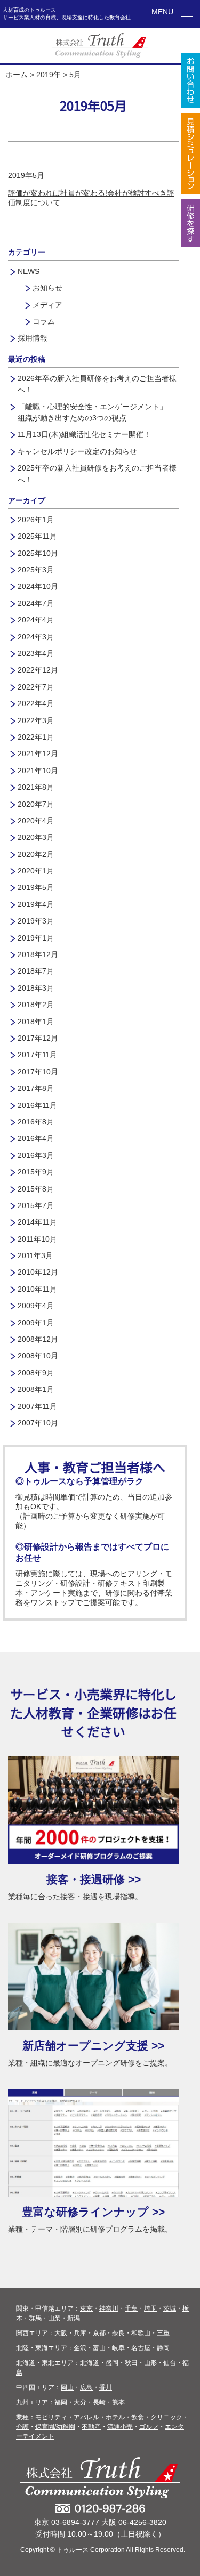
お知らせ (47, 288)
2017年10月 (38, 1072)
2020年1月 (36, 871)
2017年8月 (36, 1088)
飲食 (138, 2417)
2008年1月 (36, 1389)
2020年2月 (36, 854)
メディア (47, 305)
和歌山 (141, 2333)
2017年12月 (38, 1038)
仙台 (170, 2363)
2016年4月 (36, 1138)
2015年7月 (36, 1205)
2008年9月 (36, 1373)
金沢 (80, 2348)
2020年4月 (36, 821)
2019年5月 (36, 887)
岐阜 (118, 2348)
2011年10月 (37, 1239)
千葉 (131, 2308)
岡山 (67, 2387)
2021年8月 (36, 787)
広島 (86, 2387)
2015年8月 (36, 1189)
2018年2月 (36, 1005)
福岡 (61, 2402)
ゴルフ (149, 2427)
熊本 (118, 2402)
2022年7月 (36, 687)
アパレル (86, 2417)
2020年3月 (36, 837)
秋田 (131, 2363)
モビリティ (51, 2417)
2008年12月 (38, 1339)
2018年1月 (36, 1022)
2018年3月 (36, 988)
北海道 (90, 2363)
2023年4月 (36, 653)
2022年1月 (36, 737)
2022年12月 (38, 670)
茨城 (170, 2308)
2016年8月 (36, 1122)
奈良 (118, 2333)
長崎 (99, 2402)
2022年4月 (36, 703)
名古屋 (141, 2348)
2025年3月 (36, 570)
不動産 (91, 2427)
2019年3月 (36, 921)
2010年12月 (38, 1272)
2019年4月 (36, 904)
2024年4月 (36, 620)
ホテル (115, 2417)
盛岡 (112, 2363)
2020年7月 (36, 804)
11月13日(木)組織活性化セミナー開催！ (84, 434)
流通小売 (120, 2427)
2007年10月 (38, 1423)
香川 (106, 2387)
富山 (99, 2348)
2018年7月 (36, 971)
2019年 (49, 75)
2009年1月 (36, 1323)
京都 (99, 2333)
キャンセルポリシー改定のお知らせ (77, 451)
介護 (22, 2427)
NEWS (29, 271)
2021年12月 (38, 754)
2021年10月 (38, 771)
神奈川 (109, 2308)
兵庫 (80, 2333)
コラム (44, 321)
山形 (150, 2363)
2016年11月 (37, 1105)
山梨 (54, 2318)
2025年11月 (37, 536)
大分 (80, 2402)
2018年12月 (38, 954)
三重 (163, 2333)
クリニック (166, 2417)
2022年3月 (36, 720)
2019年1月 (36, 938)
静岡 (163, 2348)
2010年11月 (37, 1289)
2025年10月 (38, 553)
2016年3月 (36, 1155)
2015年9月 (36, 1172)
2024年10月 (38, 586)
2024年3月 (36, 637)
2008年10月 (38, 1356)
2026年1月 (36, 520)
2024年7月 (36, 603)
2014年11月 (37, 1222)
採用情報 (33, 338)
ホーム (17, 75)
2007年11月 (37, 1406)
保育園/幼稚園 (55, 2427)
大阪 (61, 2333)
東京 (86, 2308)
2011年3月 (35, 1255)
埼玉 (150, 2308)
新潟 (74, 2318)
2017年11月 (37, 1055)
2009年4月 (36, 1306)
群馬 (35, 2318)
